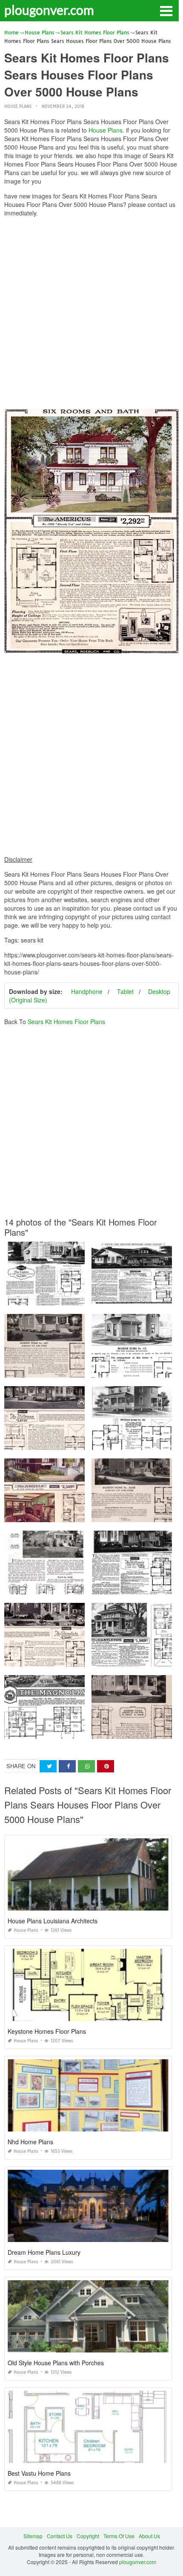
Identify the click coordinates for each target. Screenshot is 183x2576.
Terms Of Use (119, 2536)
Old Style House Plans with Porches (56, 2363)
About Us (149, 2536)
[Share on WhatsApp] (86, 1766)
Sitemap (33, 2536)
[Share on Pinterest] (106, 1766)
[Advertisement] (91, 315)
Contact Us (60, 2536)
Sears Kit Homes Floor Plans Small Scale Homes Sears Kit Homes (83, 1587)
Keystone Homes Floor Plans (47, 2031)
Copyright (88, 2536)
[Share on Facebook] (67, 1766)
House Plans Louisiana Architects (53, 1921)
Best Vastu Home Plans (39, 2473)
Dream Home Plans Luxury (44, 2252)
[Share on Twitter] (48, 1766)
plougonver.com (49, 10)
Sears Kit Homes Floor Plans (66, 1022)
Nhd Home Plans (30, 2142)
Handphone (87, 991)
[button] (166, 10)
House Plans (18, 106)
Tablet (125, 991)
